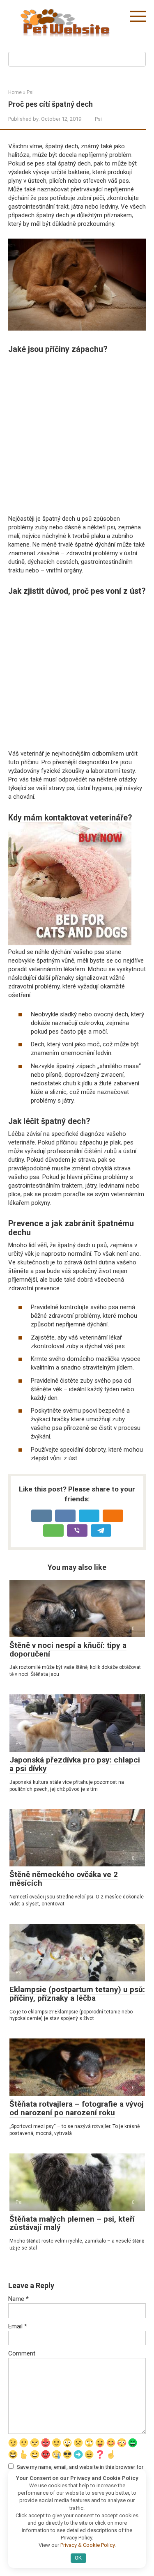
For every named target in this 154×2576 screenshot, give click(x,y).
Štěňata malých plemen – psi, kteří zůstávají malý (72, 2223)
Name (18, 2299)
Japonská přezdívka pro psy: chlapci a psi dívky (75, 1764)
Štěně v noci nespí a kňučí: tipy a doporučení (68, 1650)
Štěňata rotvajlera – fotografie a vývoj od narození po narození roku (77, 2108)
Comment (22, 2353)
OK (78, 2558)
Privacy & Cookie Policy (87, 2545)
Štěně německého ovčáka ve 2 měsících (64, 1879)
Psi (98, 119)
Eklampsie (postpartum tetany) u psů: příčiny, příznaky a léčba (77, 1994)
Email (18, 2326)
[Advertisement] (77, 434)
